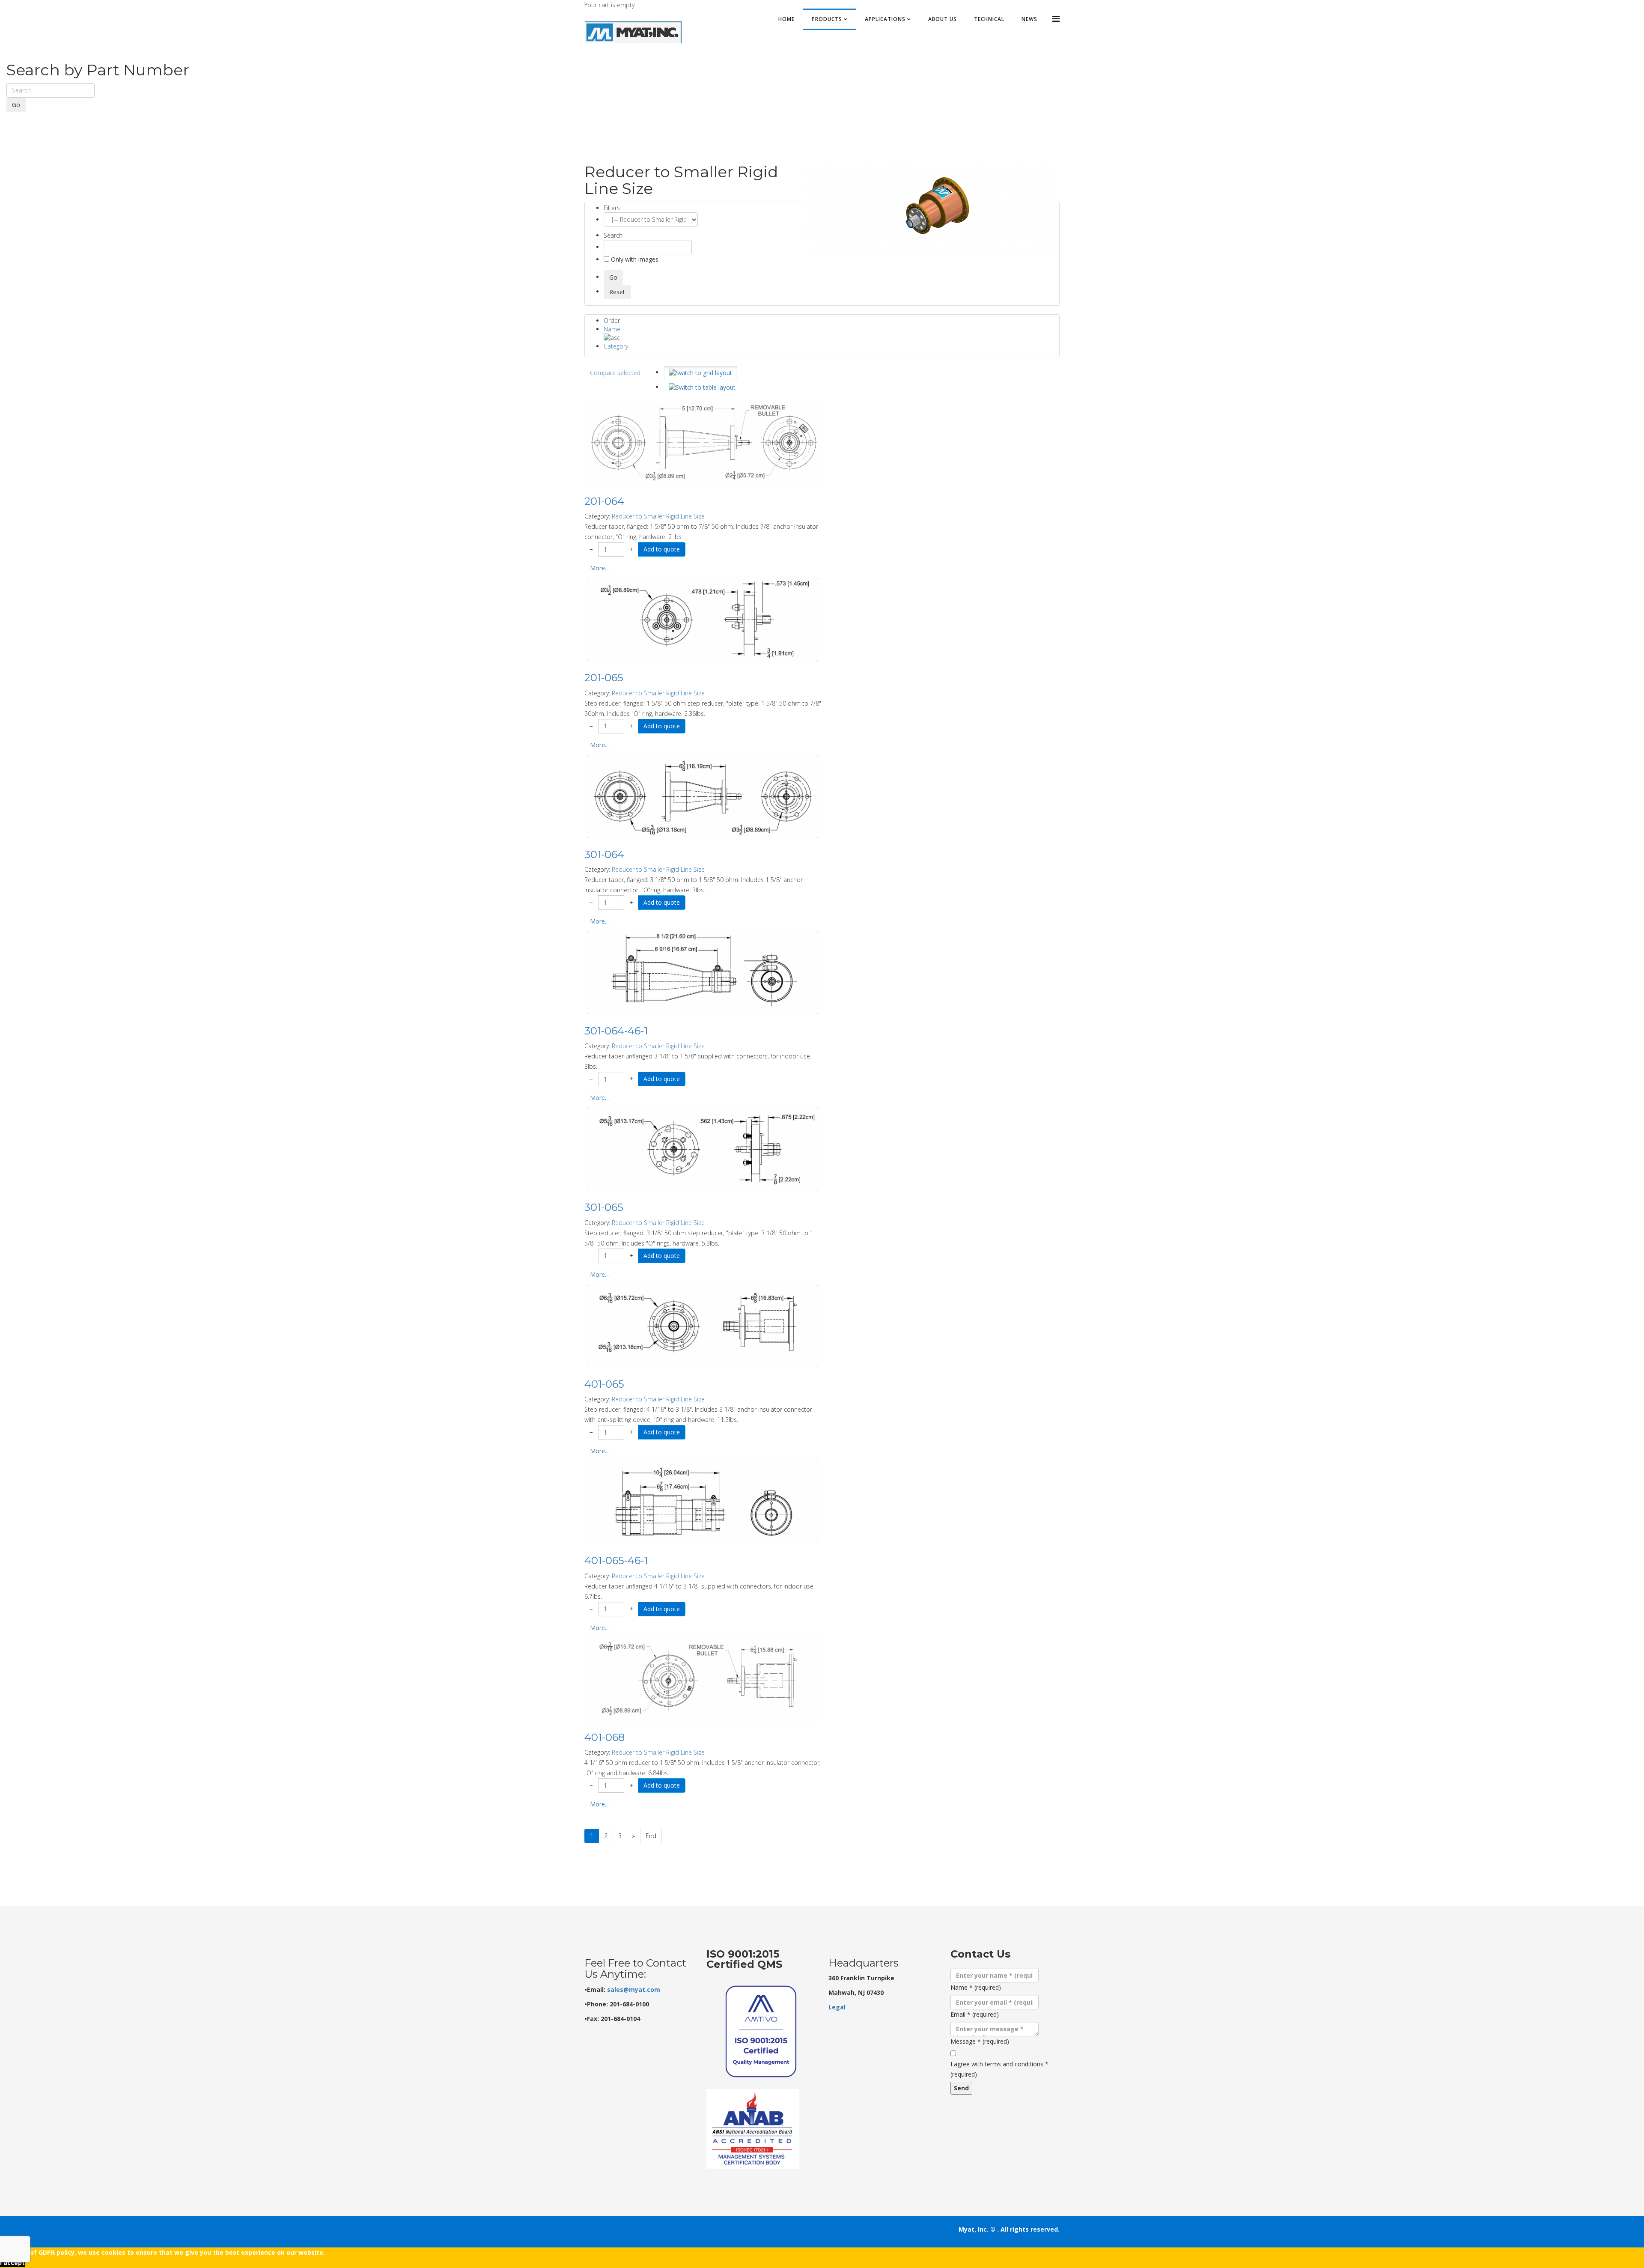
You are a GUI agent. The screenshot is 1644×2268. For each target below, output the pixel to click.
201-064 (604, 501)
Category (616, 346)
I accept (12, 2263)
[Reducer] (931, 211)
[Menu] (1056, 19)
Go (16, 105)
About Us (943, 19)
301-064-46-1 (616, 1031)
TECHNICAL (989, 19)
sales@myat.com (634, 1989)
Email (975, 2014)
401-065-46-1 (616, 1560)
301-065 (604, 1207)
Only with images (634, 259)
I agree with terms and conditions (999, 2069)
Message (980, 2041)
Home (786, 19)
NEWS (1029, 19)
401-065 (604, 1384)
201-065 (604, 678)
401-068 (605, 1737)
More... (599, 568)
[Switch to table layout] (702, 387)
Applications (885, 19)
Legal (837, 2007)
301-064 (604, 854)
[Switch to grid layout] (700, 373)
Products (827, 19)
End (651, 1836)
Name (612, 329)
